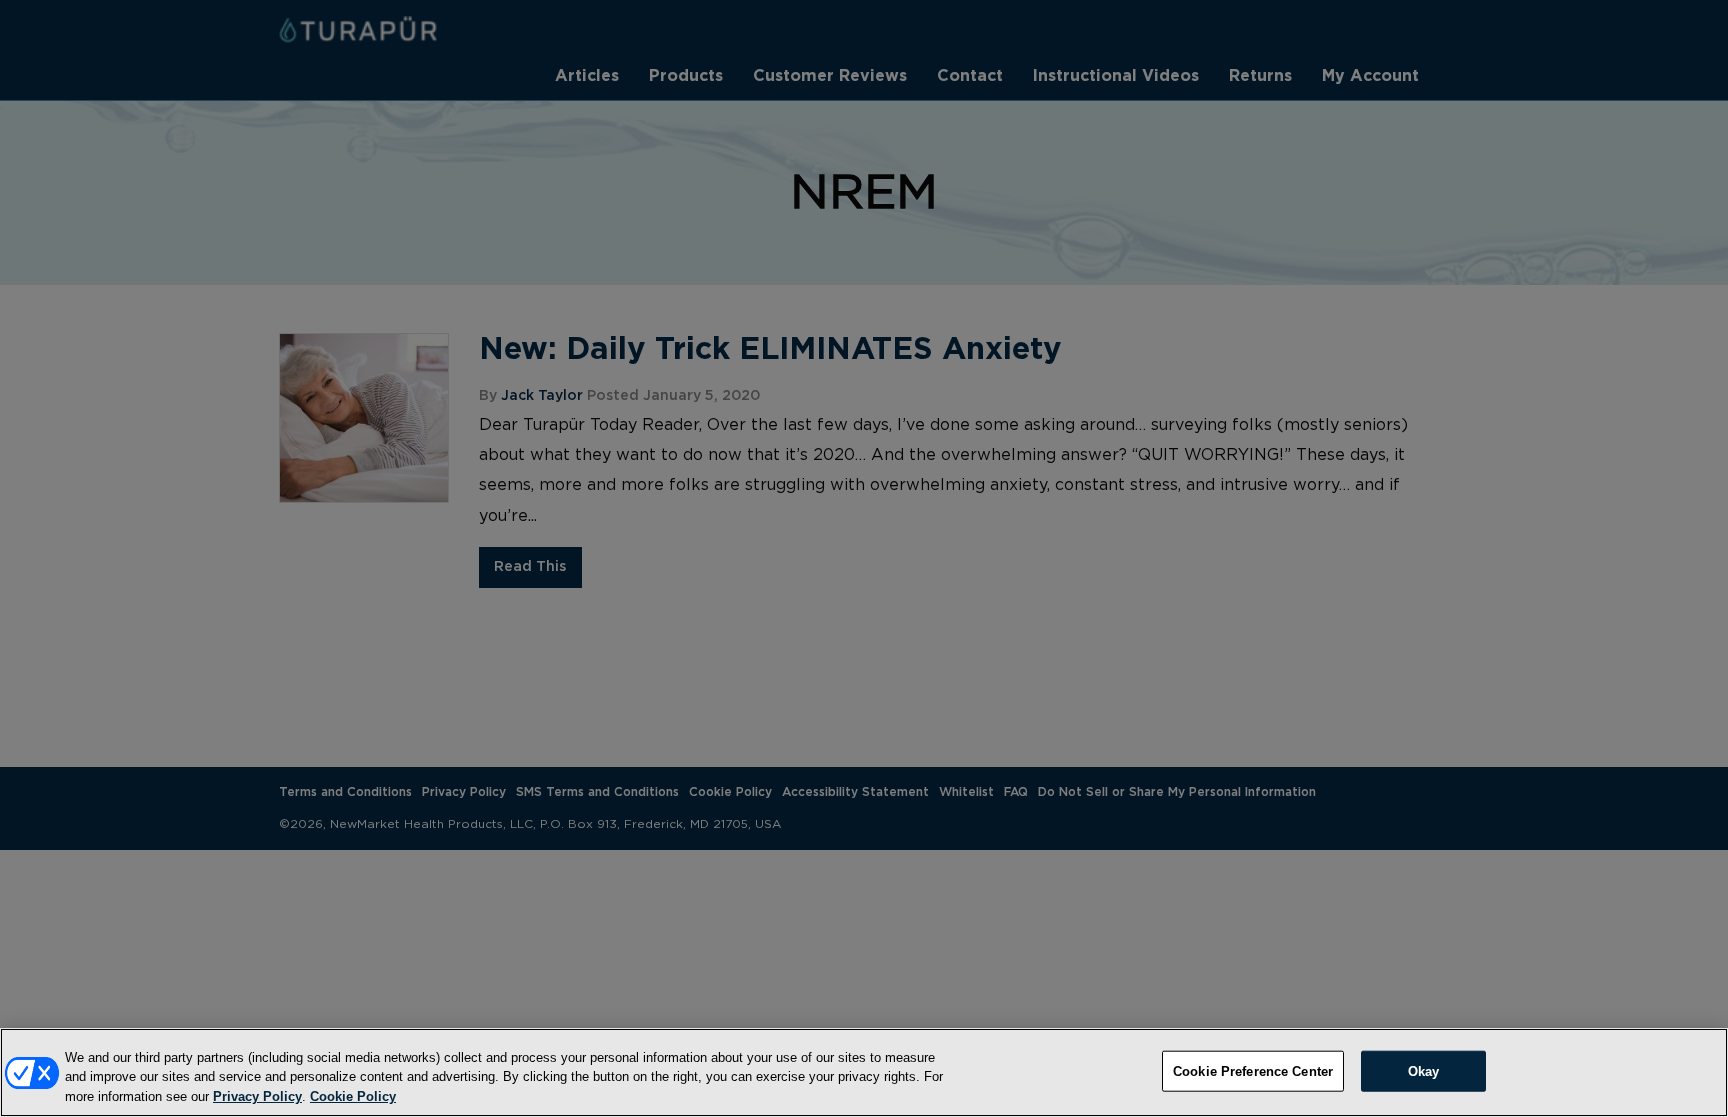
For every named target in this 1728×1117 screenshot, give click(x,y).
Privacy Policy (257, 1096)
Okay (1424, 1070)
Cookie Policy (353, 1096)
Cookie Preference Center (1253, 1070)
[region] (864, 1072)
